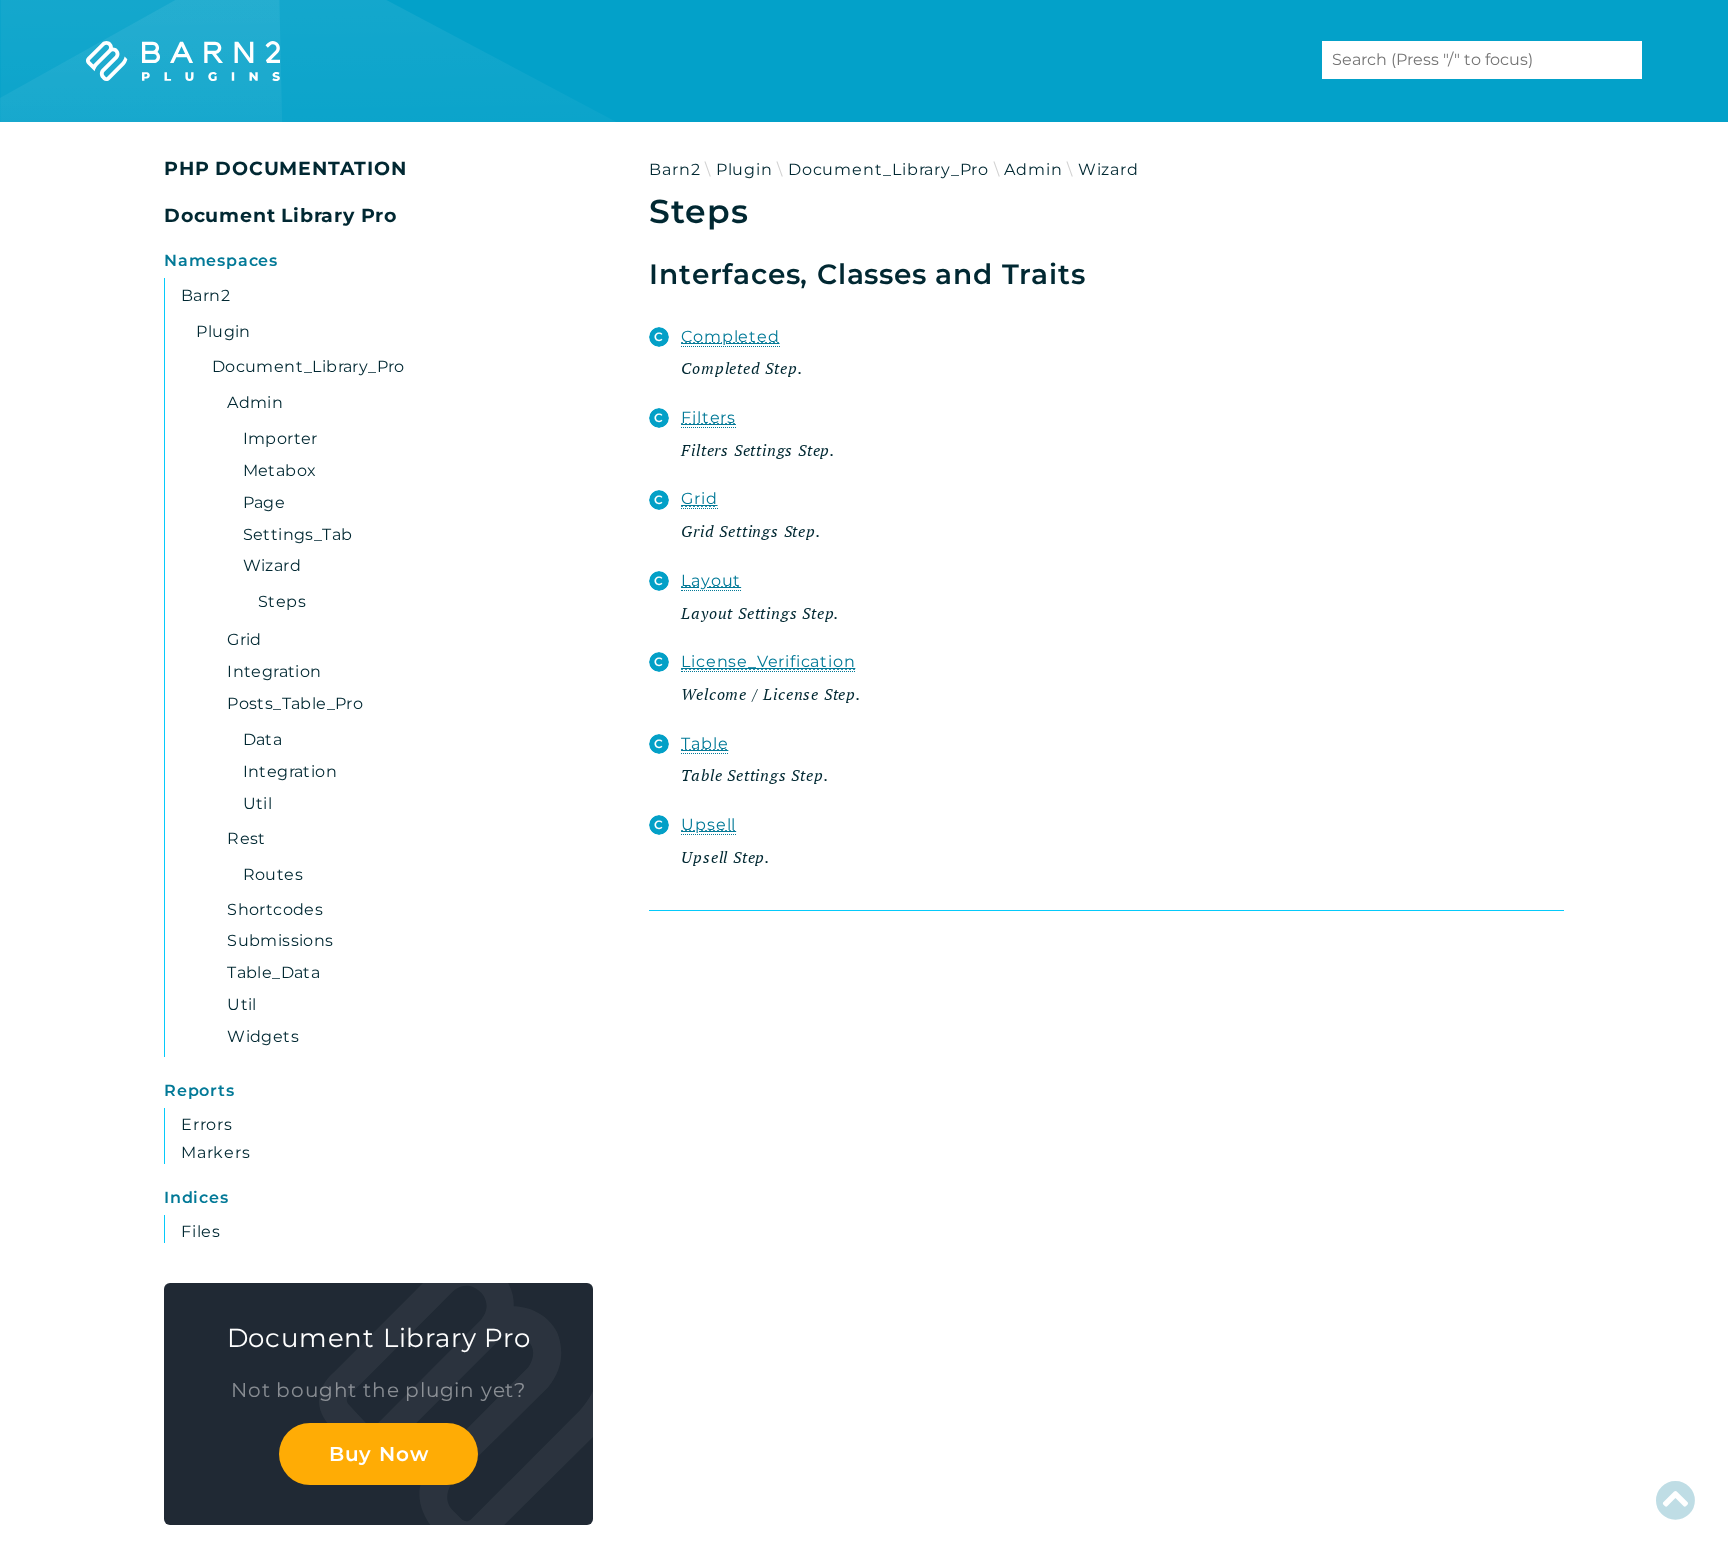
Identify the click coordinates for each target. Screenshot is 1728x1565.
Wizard (1108, 169)
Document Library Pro (280, 215)
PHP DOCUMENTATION (285, 168)
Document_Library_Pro (888, 169)
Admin (1033, 169)
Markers (216, 1152)
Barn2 (674, 169)
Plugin (744, 169)
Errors (207, 1124)
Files (201, 1231)
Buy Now (379, 1454)
